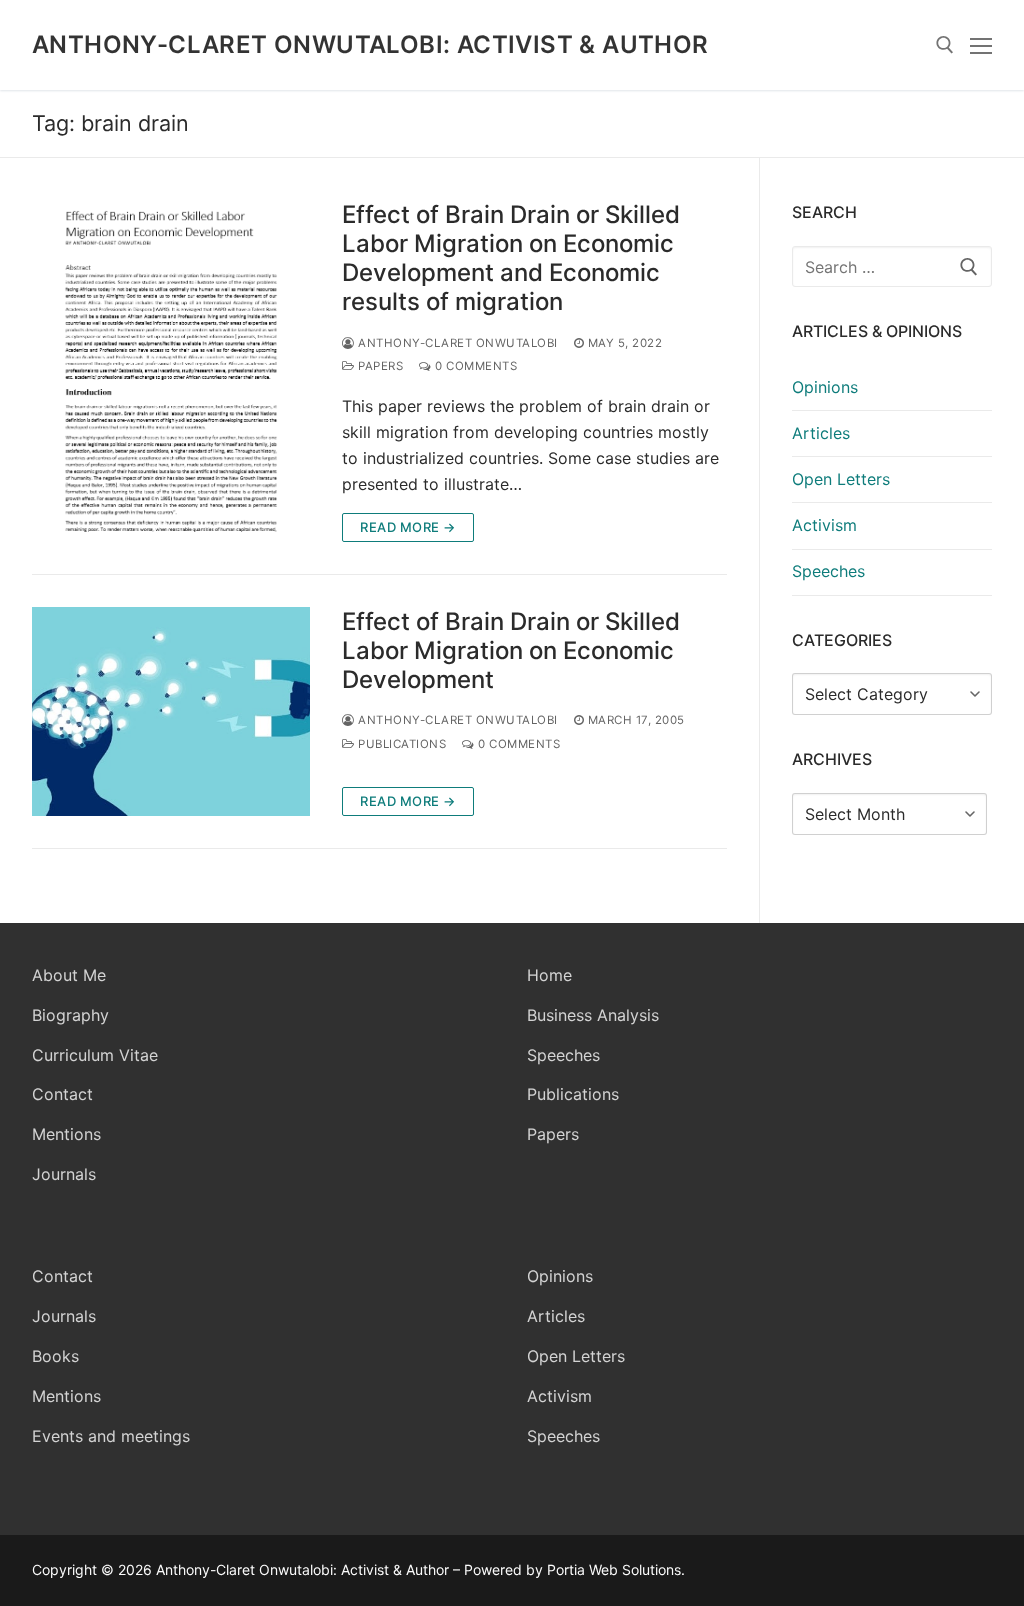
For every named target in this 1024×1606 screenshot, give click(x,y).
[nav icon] (981, 45)
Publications (400, 744)
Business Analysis (593, 1015)
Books (55, 1356)
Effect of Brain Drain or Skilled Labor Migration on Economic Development (511, 650)
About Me (69, 975)
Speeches (828, 571)
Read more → (408, 527)
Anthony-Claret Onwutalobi (456, 343)
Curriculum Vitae (95, 1055)
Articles (821, 433)
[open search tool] (945, 45)
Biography (70, 1015)
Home (549, 975)
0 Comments (474, 366)
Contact (62, 1094)
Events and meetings (111, 1436)
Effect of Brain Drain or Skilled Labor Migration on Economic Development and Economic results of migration (511, 258)
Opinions (825, 387)
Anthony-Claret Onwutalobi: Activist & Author (370, 44)
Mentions (66, 1134)
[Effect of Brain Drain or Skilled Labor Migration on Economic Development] (171, 711)
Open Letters (841, 479)
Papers (379, 366)
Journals (64, 1174)
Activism (824, 525)
